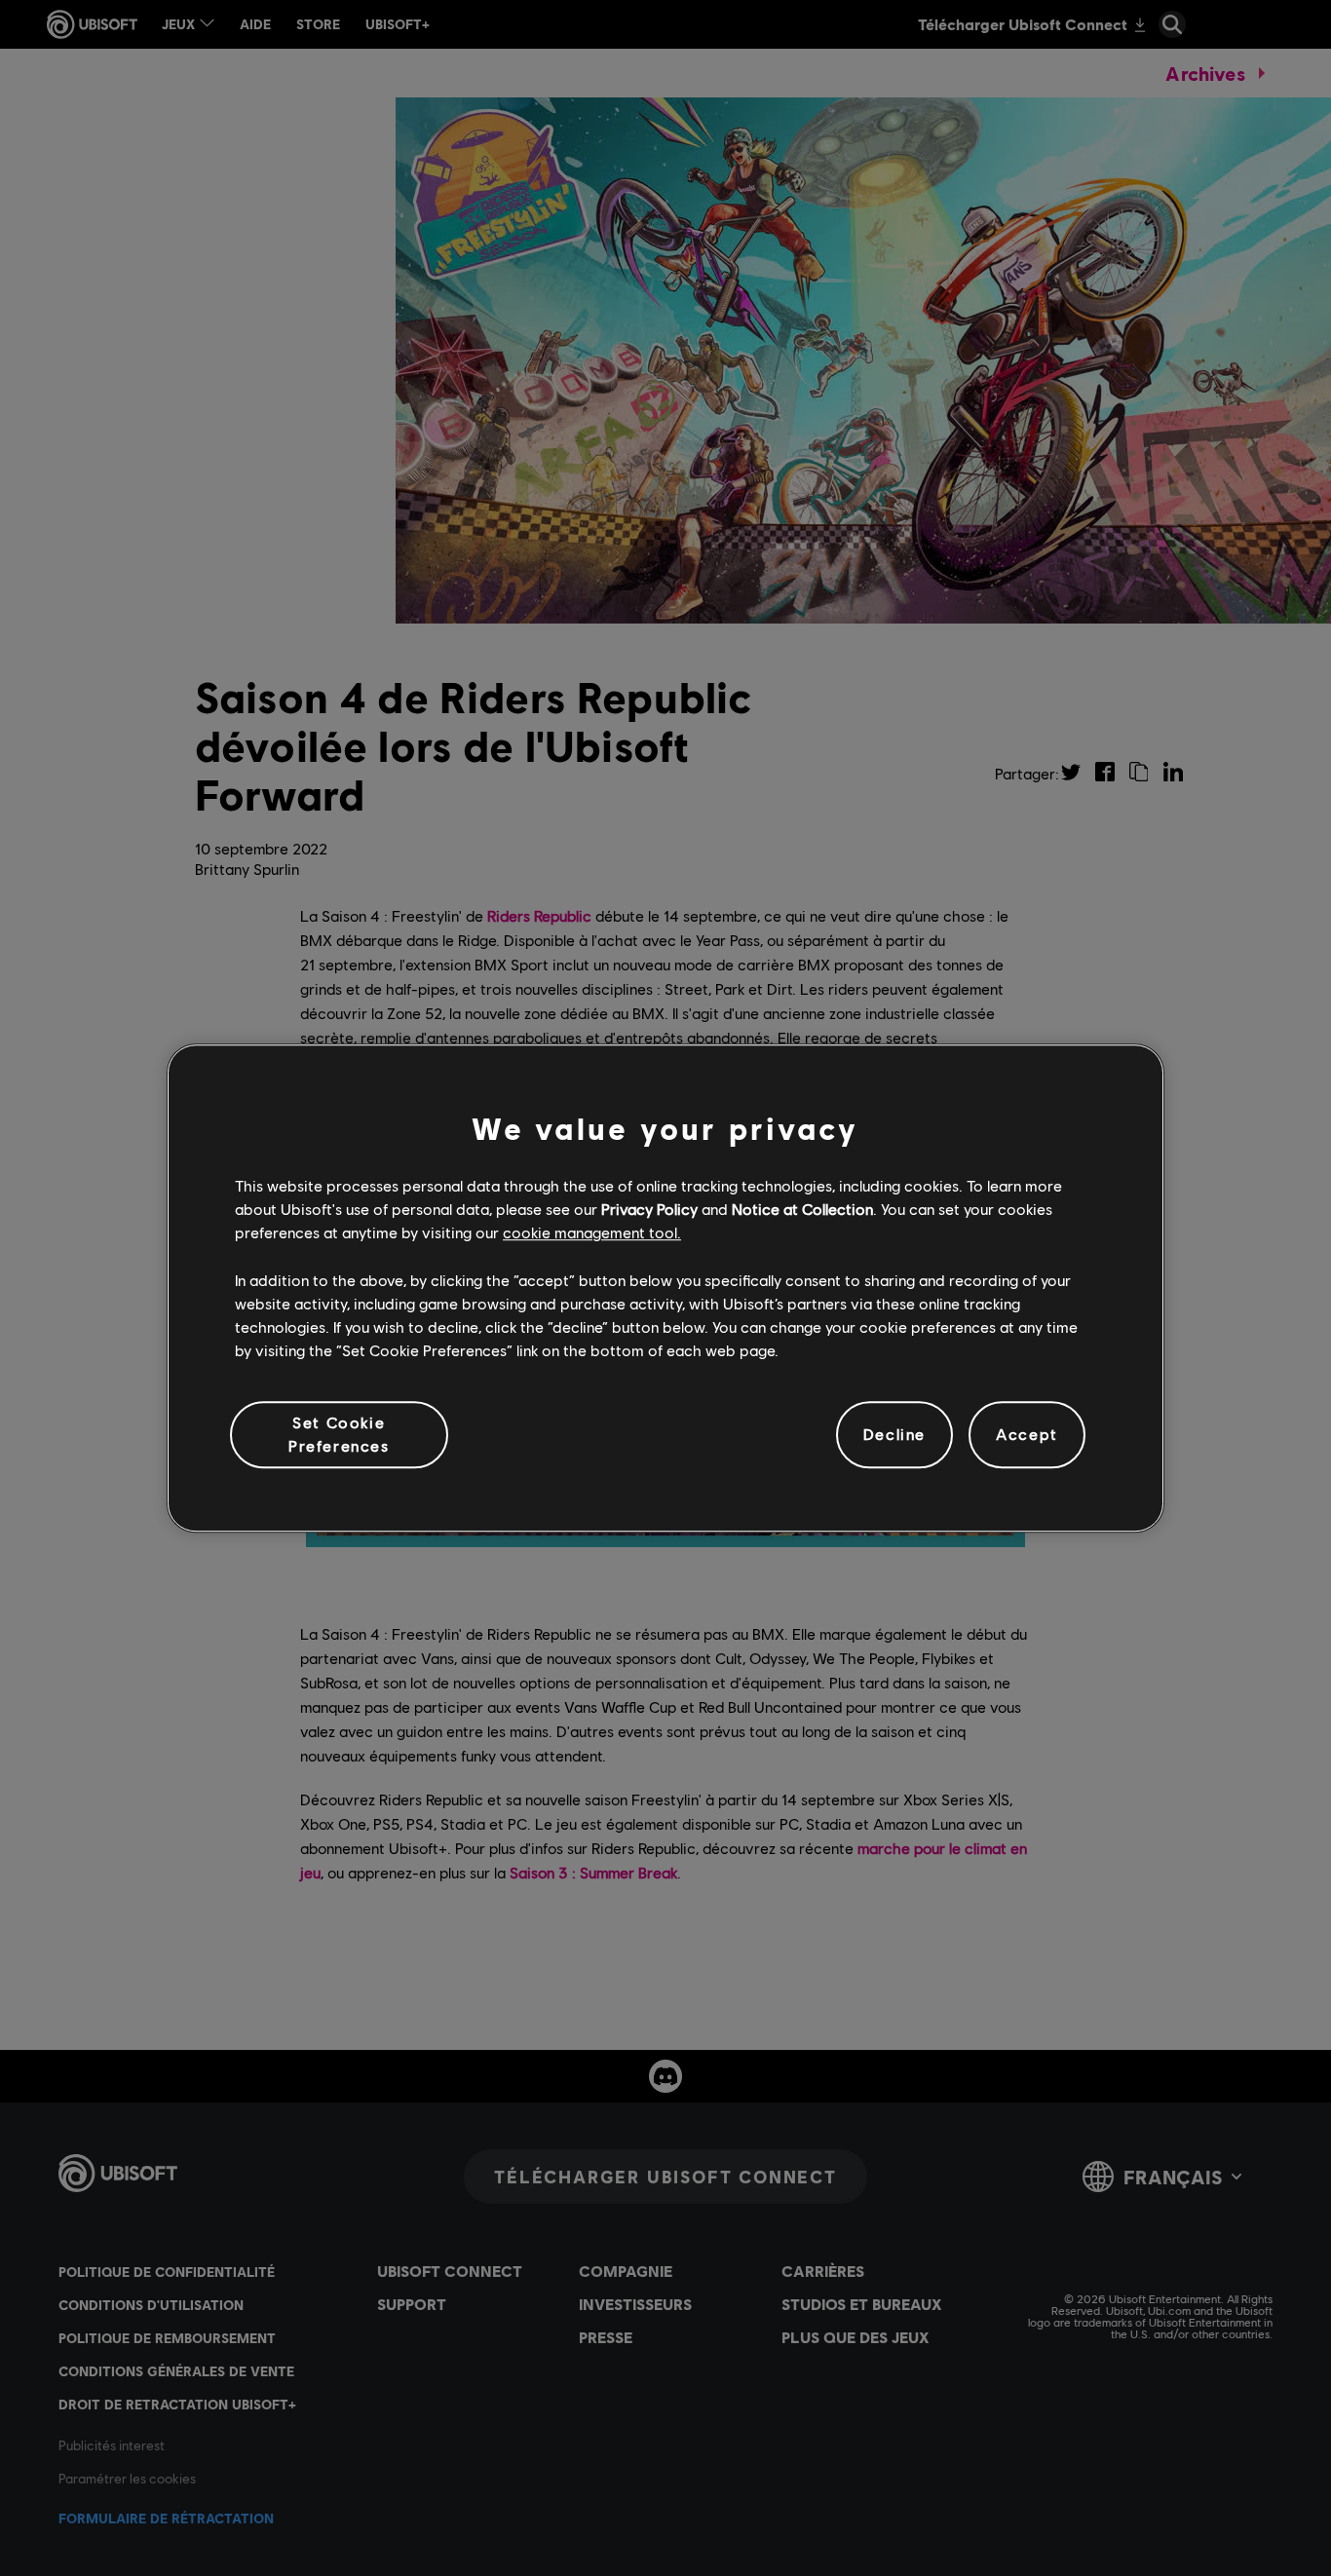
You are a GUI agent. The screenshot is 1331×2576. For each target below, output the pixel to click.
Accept (1027, 1435)
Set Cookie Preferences (339, 1434)
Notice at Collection (802, 1209)
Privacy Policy (649, 1209)
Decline (894, 1435)
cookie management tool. (592, 1233)
